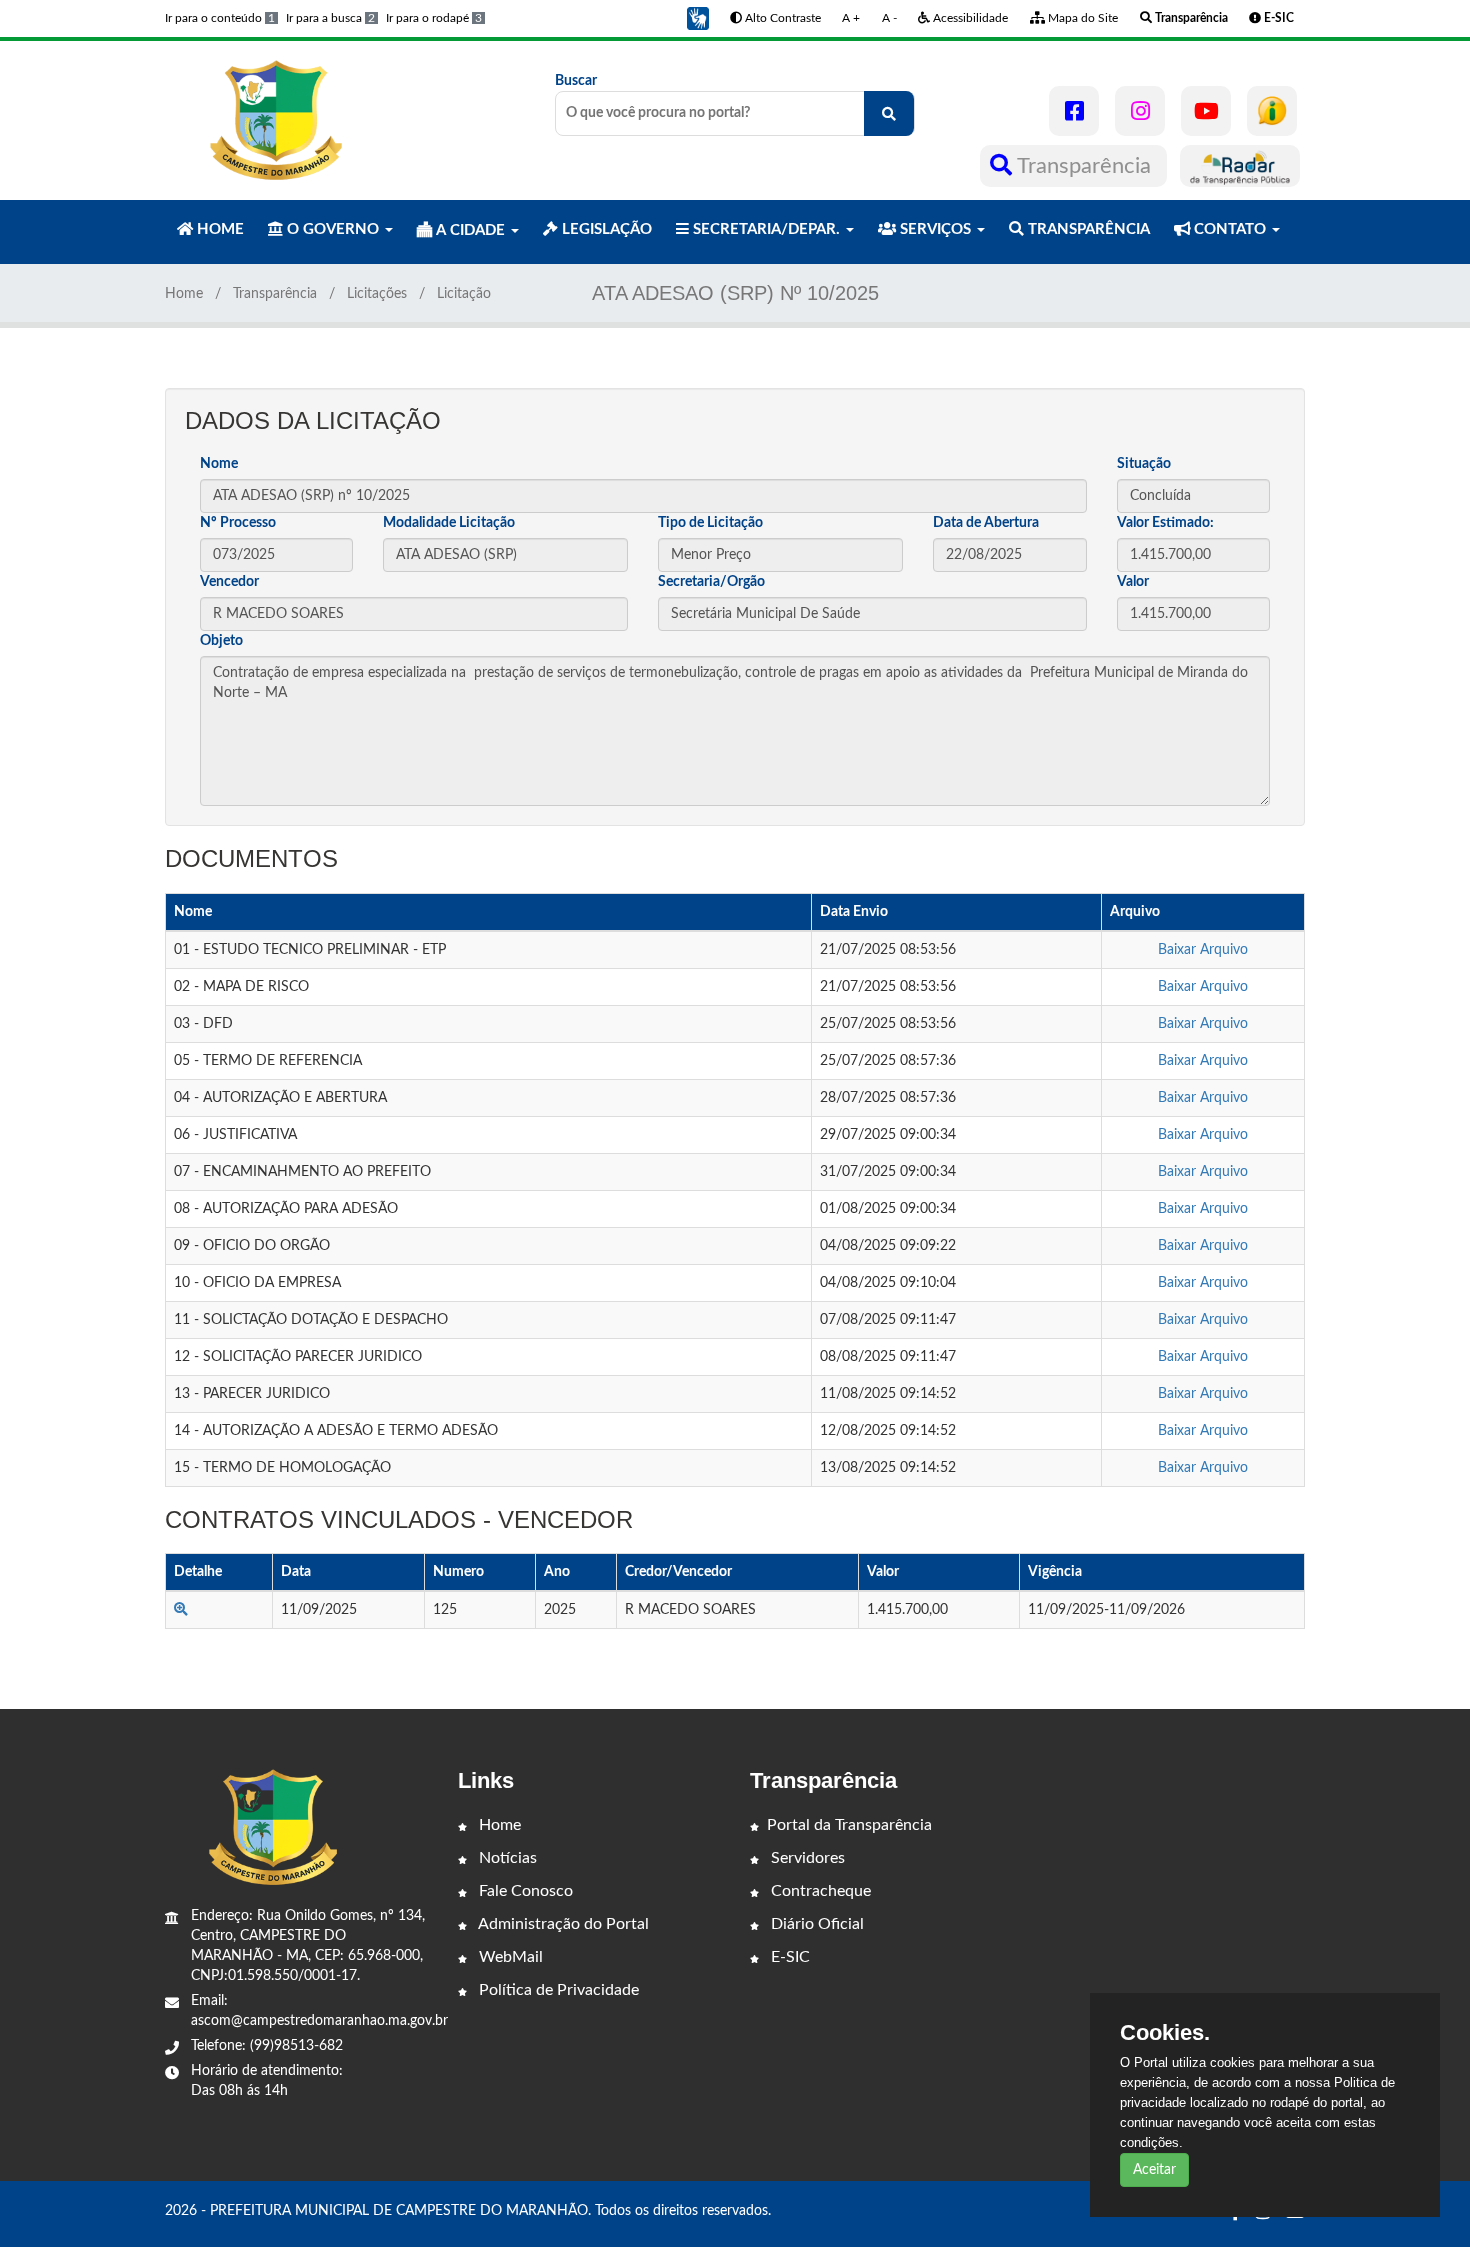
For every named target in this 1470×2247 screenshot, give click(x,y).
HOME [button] (218, 229)
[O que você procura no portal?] (889, 113)
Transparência (1084, 166)
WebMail (509, 1957)
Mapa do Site (1081, 18)
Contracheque (819, 1891)
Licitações (377, 294)
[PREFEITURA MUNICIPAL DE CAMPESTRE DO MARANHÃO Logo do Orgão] (273, 120)
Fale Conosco (524, 1891)
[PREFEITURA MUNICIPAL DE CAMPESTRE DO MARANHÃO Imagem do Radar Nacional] (1240, 166)
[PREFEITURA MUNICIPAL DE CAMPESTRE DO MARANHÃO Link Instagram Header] (1140, 111)
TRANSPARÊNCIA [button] (1087, 229)
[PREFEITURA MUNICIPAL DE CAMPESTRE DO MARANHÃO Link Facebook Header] (1074, 111)
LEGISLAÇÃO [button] (605, 229)
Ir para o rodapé (434, 18)
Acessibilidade (969, 18)
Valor (1133, 582)
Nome (219, 464)
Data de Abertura (986, 523)
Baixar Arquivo (1203, 950)
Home (184, 294)
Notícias (506, 1858)
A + (851, 18)
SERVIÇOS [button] (935, 229)
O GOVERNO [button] (333, 229)
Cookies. (1165, 2033)
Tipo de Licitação (710, 523)
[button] (698, 18)
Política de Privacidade (557, 1990)
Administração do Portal (562, 1924)
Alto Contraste (781, 18)
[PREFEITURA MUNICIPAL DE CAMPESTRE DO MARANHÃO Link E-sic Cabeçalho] (1272, 111)
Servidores (806, 1858)
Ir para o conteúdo (220, 18)
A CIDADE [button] (470, 230)
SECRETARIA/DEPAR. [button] (766, 229)
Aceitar (1154, 2170)
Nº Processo (238, 523)
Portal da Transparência (849, 1825)
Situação (1144, 464)
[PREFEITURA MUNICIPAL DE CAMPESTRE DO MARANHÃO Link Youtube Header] (1206, 111)
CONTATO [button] (1230, 229)
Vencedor (229, 582)
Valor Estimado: (1165, 523)
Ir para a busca (330, 18)
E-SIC (788, 1957)
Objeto (221, 641)
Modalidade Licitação (449, 523)
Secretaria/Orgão (711, 582)
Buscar (576, 81)
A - (889, 18)
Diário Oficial (815, 1924)
